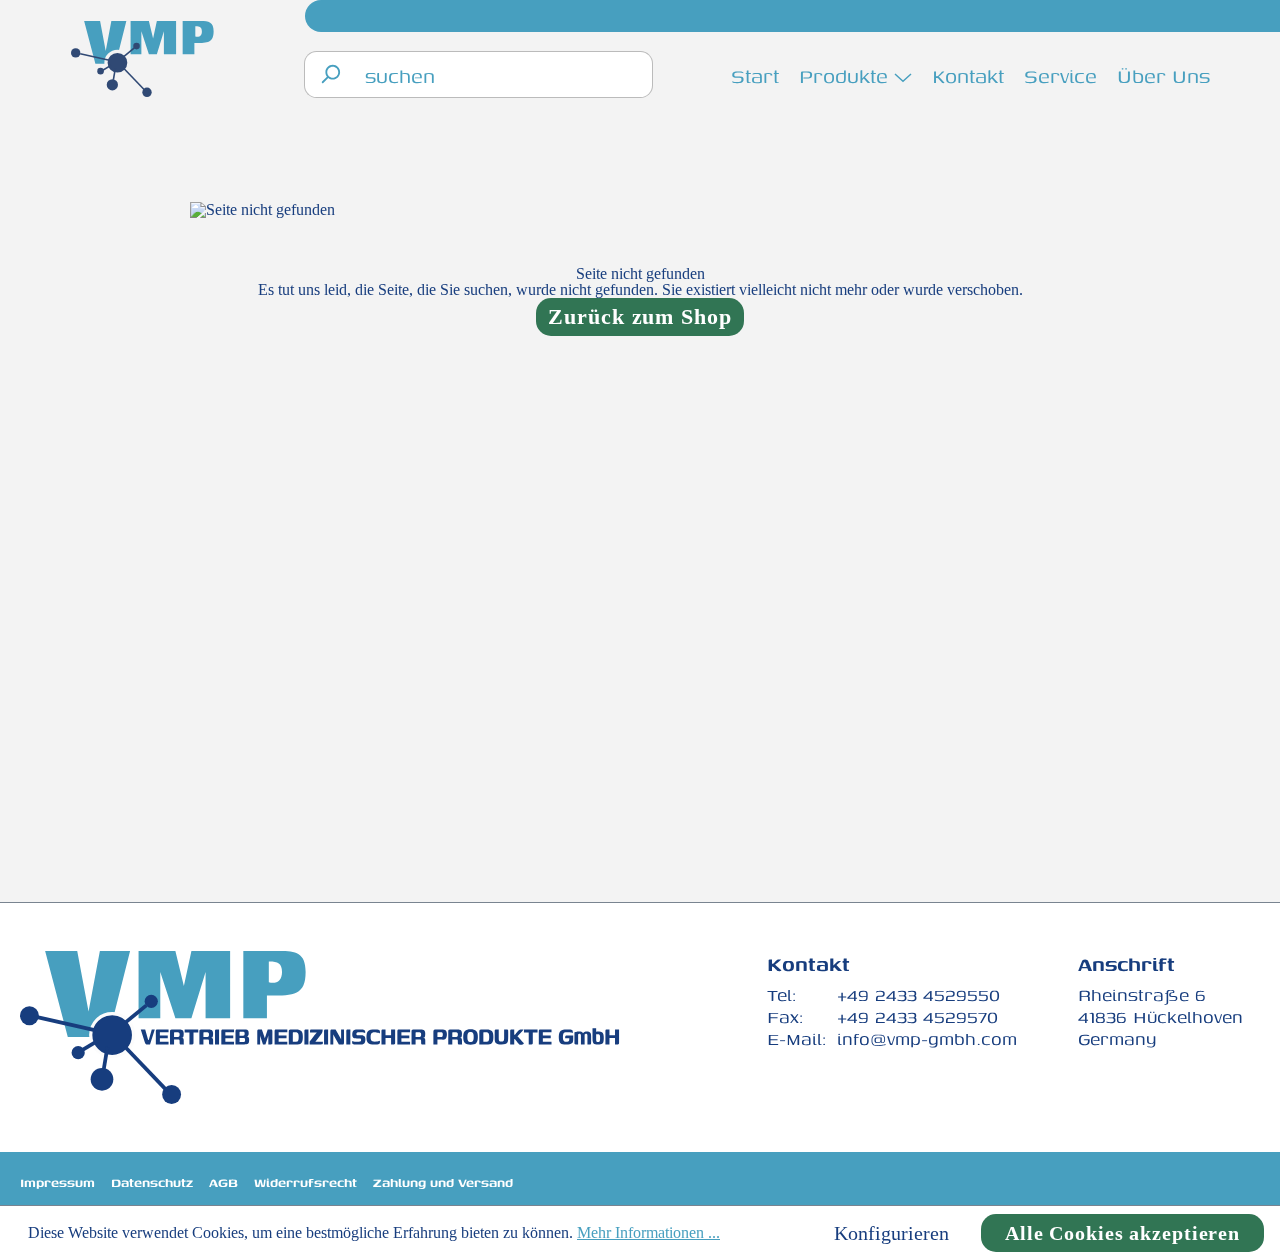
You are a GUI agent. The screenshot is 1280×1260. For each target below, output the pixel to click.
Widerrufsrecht (305, 1182)
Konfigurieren (891, 1233)
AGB (223, 1182)
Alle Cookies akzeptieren (1122, 1233)
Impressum (57, 1182)
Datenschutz (152, 1182)
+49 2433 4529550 (918, 994)
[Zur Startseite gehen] (143, 61)
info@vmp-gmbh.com (927, 1038)
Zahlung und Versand (443, 1182)
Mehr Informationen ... (648, 1233)
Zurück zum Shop (639, 316)
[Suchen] (329, 74)
